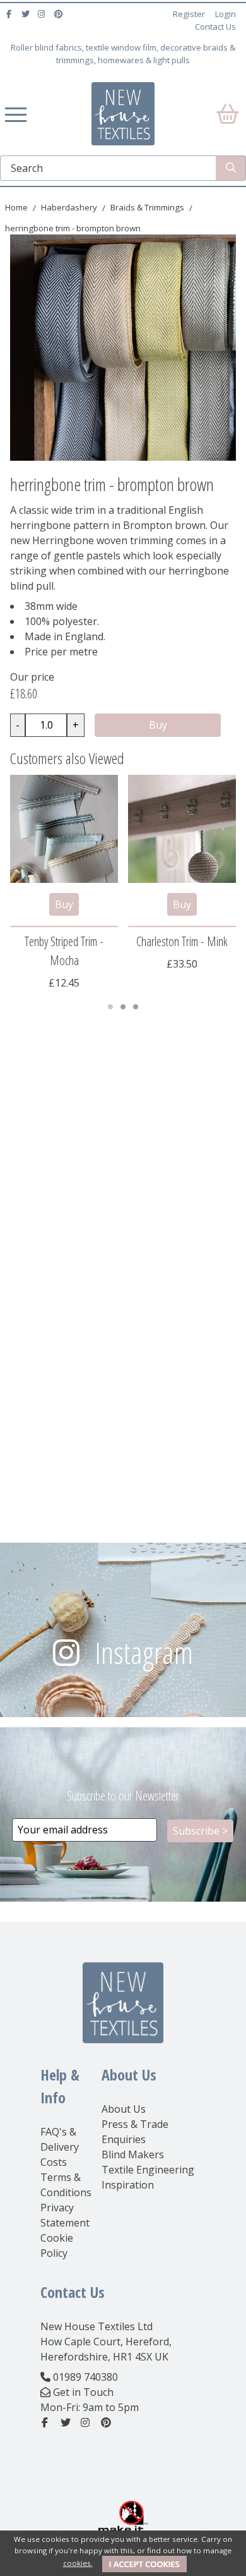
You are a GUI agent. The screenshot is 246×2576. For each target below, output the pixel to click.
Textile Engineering (148, 2170)
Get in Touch (83, 2392)
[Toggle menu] (16, 114)
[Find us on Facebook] (10, 14)
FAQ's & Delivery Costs (60, 2147)
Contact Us (215, 27)
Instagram (144, 1652)
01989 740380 (85, 2377)
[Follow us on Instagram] (43, 14)
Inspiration (128, 2185)
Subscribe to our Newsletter (123, 1796)
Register (189, 14)
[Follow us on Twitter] (27, 14)
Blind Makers (133, 2154)
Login (225, 14)
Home (16, 207)
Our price (32, 677)
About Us (124, 2109)
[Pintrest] (60, 14)
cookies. (78, 2563)
